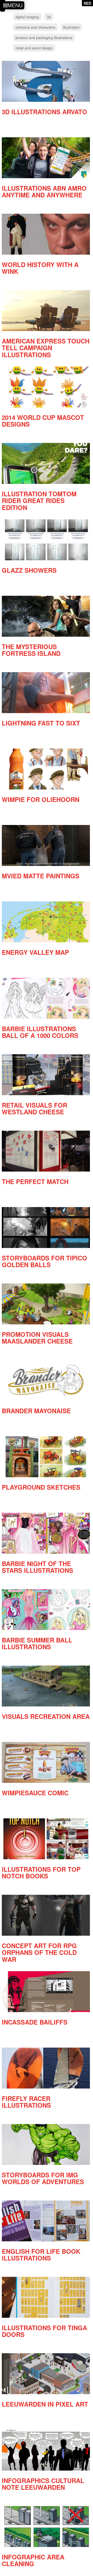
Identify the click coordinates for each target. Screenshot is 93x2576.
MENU (15, 5)
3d (49, 17)
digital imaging (27, 17)
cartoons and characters (35, 27)
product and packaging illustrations (44, 38)
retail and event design (34, 48)
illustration (71, 27)
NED (87, 3)
